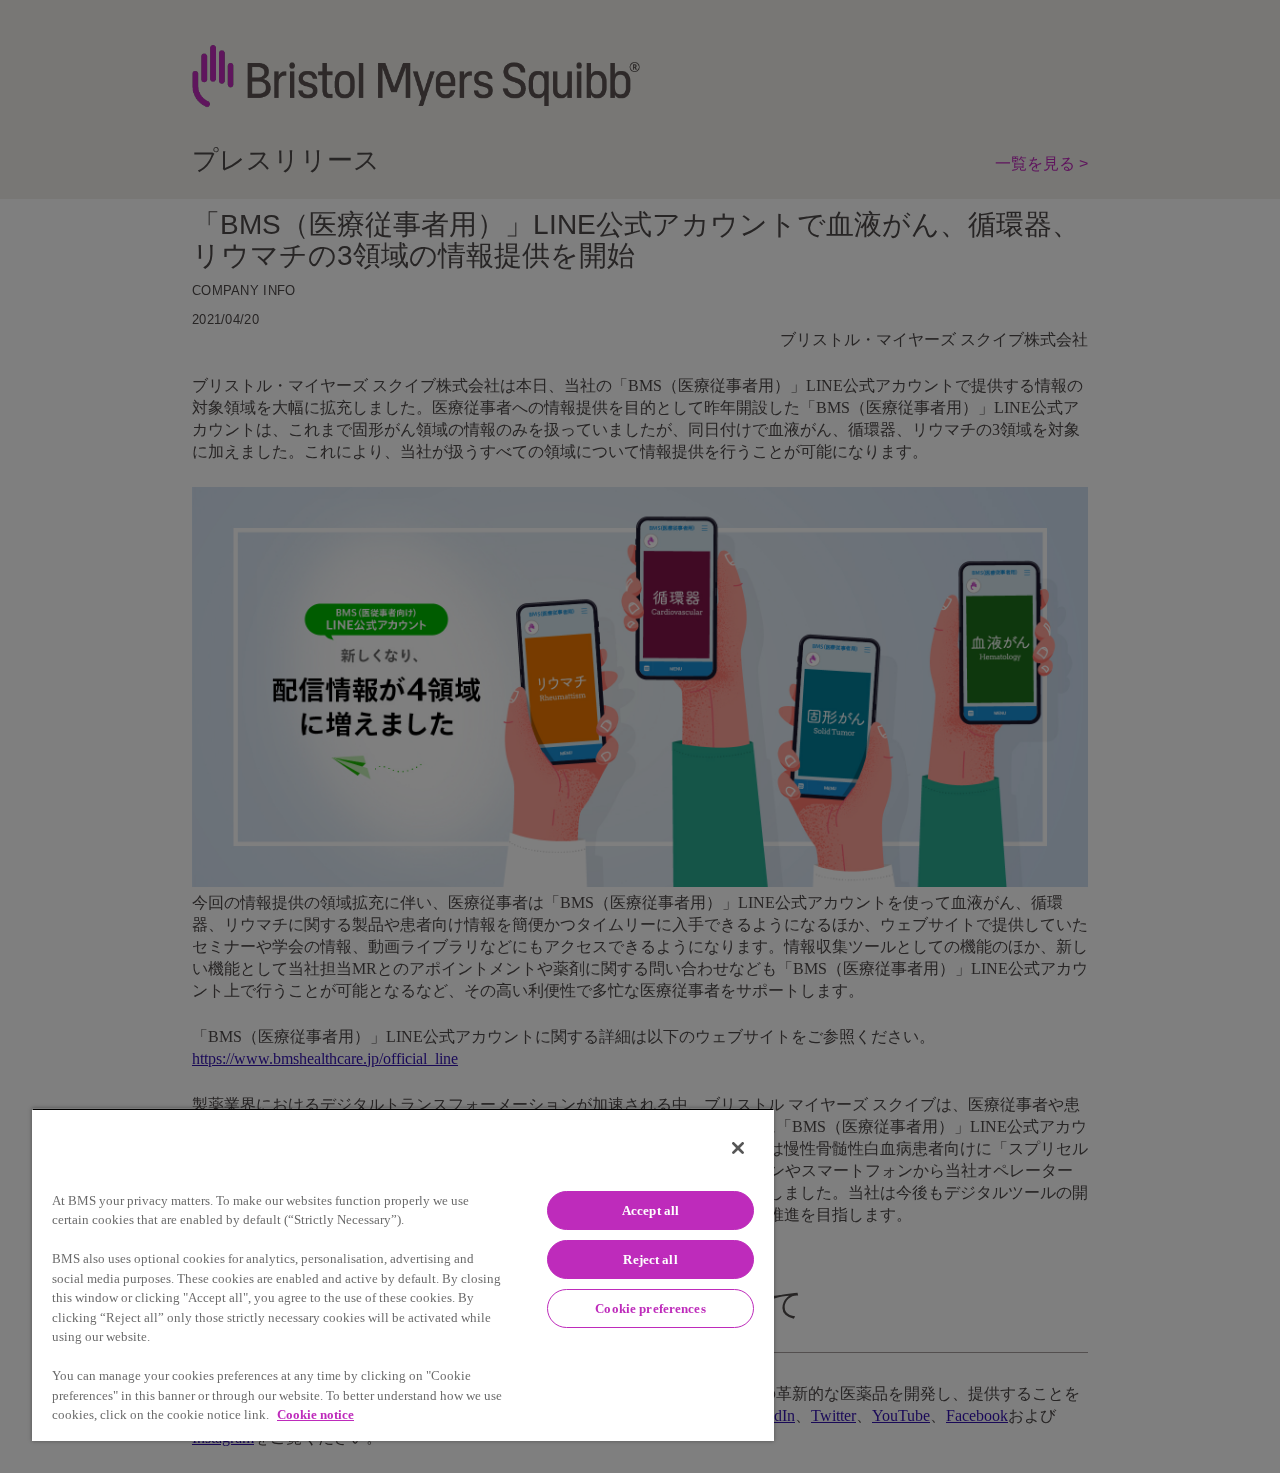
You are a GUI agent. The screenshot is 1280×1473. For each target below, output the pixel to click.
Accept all (650, 1210)
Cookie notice (315, 1414)
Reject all (650, 1259)
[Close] (738, 1148)
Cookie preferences (650, 1308)
